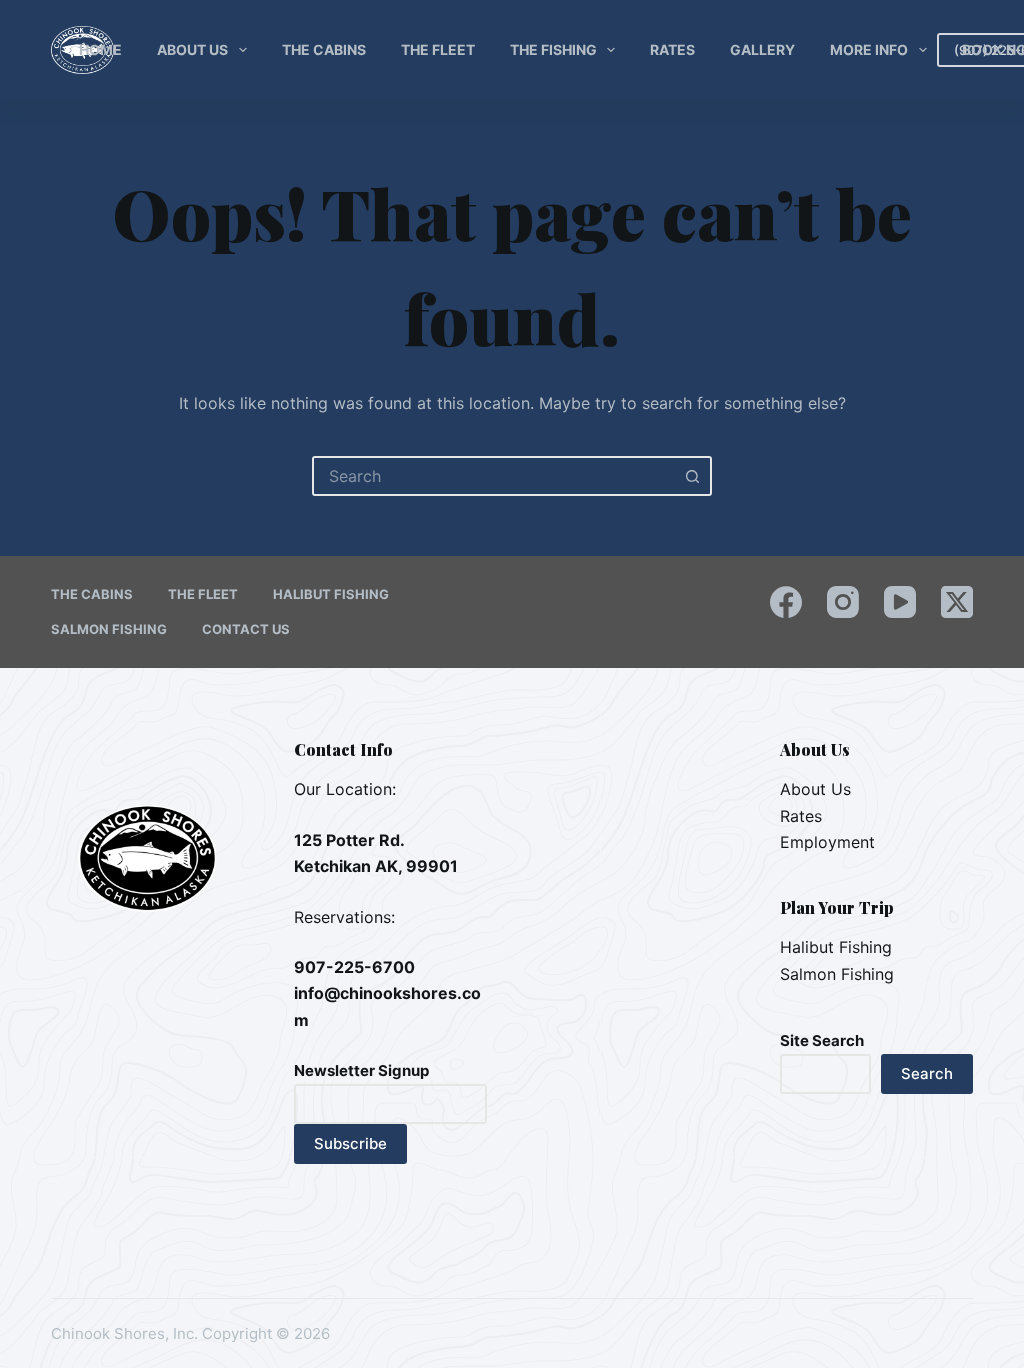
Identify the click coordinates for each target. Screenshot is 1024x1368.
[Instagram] (843, 602)
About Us (192, 49)
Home (100, 49)
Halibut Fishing (331, 594)
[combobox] (494, 476)
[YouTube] (900, 602)
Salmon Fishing (109, 629)
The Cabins (324, 49)
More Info (869, 49)
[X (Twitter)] (957, 602)
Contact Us (246, 629)
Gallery (762, 49)
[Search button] (692, 476)
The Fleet (438, 49)
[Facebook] (786, 602)
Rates (672, 49)
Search (927, 1073)
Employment (827, 842)
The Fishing (553, 49)
